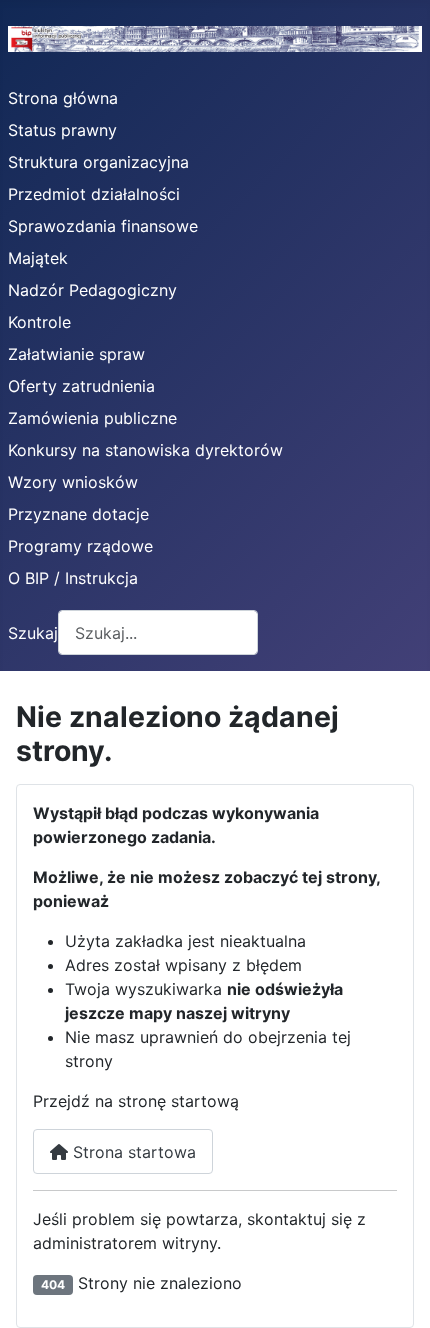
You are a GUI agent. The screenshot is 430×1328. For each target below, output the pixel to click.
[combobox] (158, 632)
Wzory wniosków (73, 482)
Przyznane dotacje (78, 514)
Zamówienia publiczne (92, 418)
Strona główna (63, 98)
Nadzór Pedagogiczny (92, 290)
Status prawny (62, 130)
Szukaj (33, 633)
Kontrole (39, 322)
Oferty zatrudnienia (81, 386)
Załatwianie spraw (76, 354)
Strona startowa (132, 1152)
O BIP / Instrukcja (73, 578)
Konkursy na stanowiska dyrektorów (145, 450)
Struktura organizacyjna (98, 162)
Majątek (38, 258)
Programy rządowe (80, 546)
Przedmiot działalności (94, 194)
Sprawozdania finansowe (103, 226)
